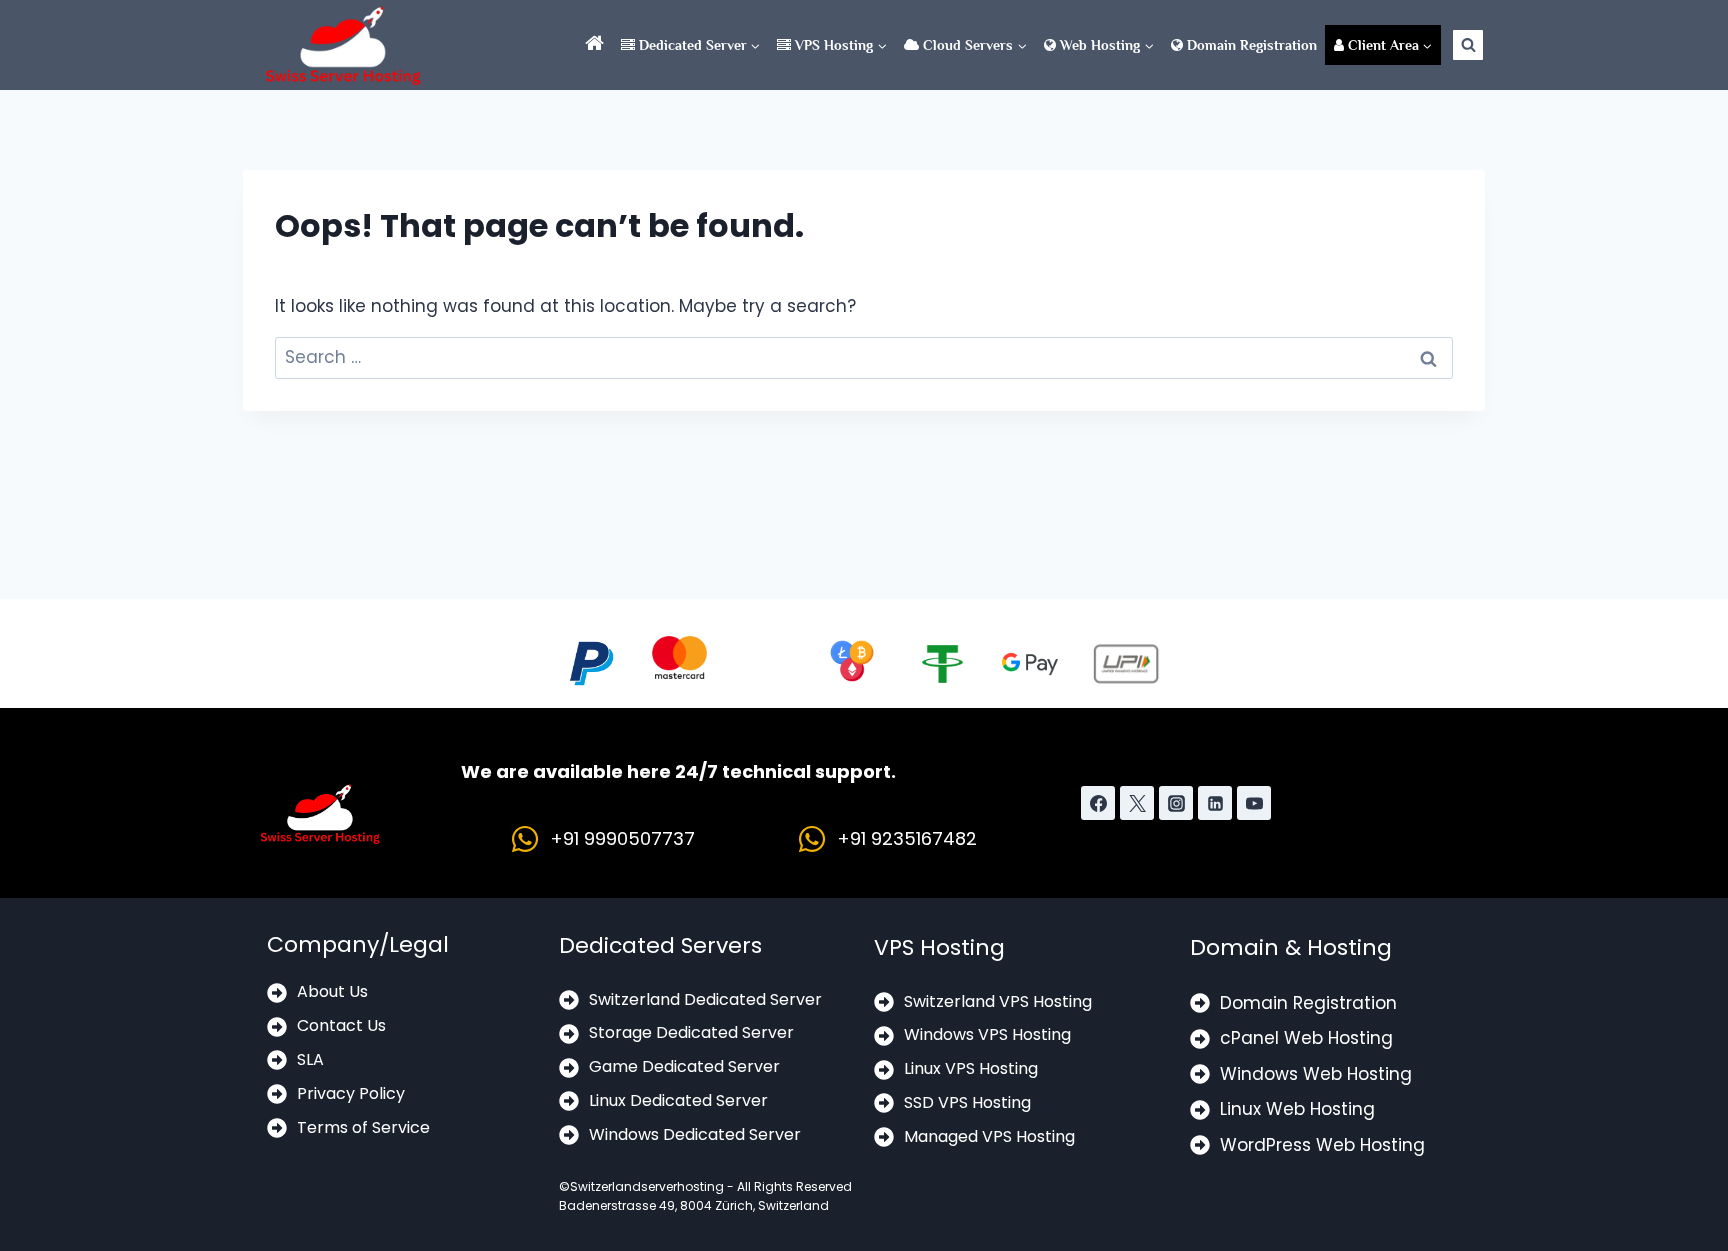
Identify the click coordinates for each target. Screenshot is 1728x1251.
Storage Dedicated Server (691, 1032)
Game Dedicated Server (684, 1066)
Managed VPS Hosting (989, 1136)
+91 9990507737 (622, 838)
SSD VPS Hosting (967, 1102)
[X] (1137, 803)
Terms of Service (363, 1127)
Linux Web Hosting (1297, 1109)
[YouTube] (1254, 803)
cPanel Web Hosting (1306, 1038)
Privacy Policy (351, 1093)
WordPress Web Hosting (1322, 1145)
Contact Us (341, 1025)
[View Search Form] (1468, 45)
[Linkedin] (1215, 803)
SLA (310, 1059)
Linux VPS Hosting (971, 1068)
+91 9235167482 (907, 838)
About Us (332, 991)
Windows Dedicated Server (695, 1134)
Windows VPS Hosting (987, 1034)
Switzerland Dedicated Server (705, 999)
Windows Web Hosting (1316, 1074)
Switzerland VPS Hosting (998, 1001)
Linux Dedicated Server (678, 1100)
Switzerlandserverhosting (647, 1186)
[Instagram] (1176, 803)
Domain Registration (1250, 45)
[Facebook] (1098, 803)
